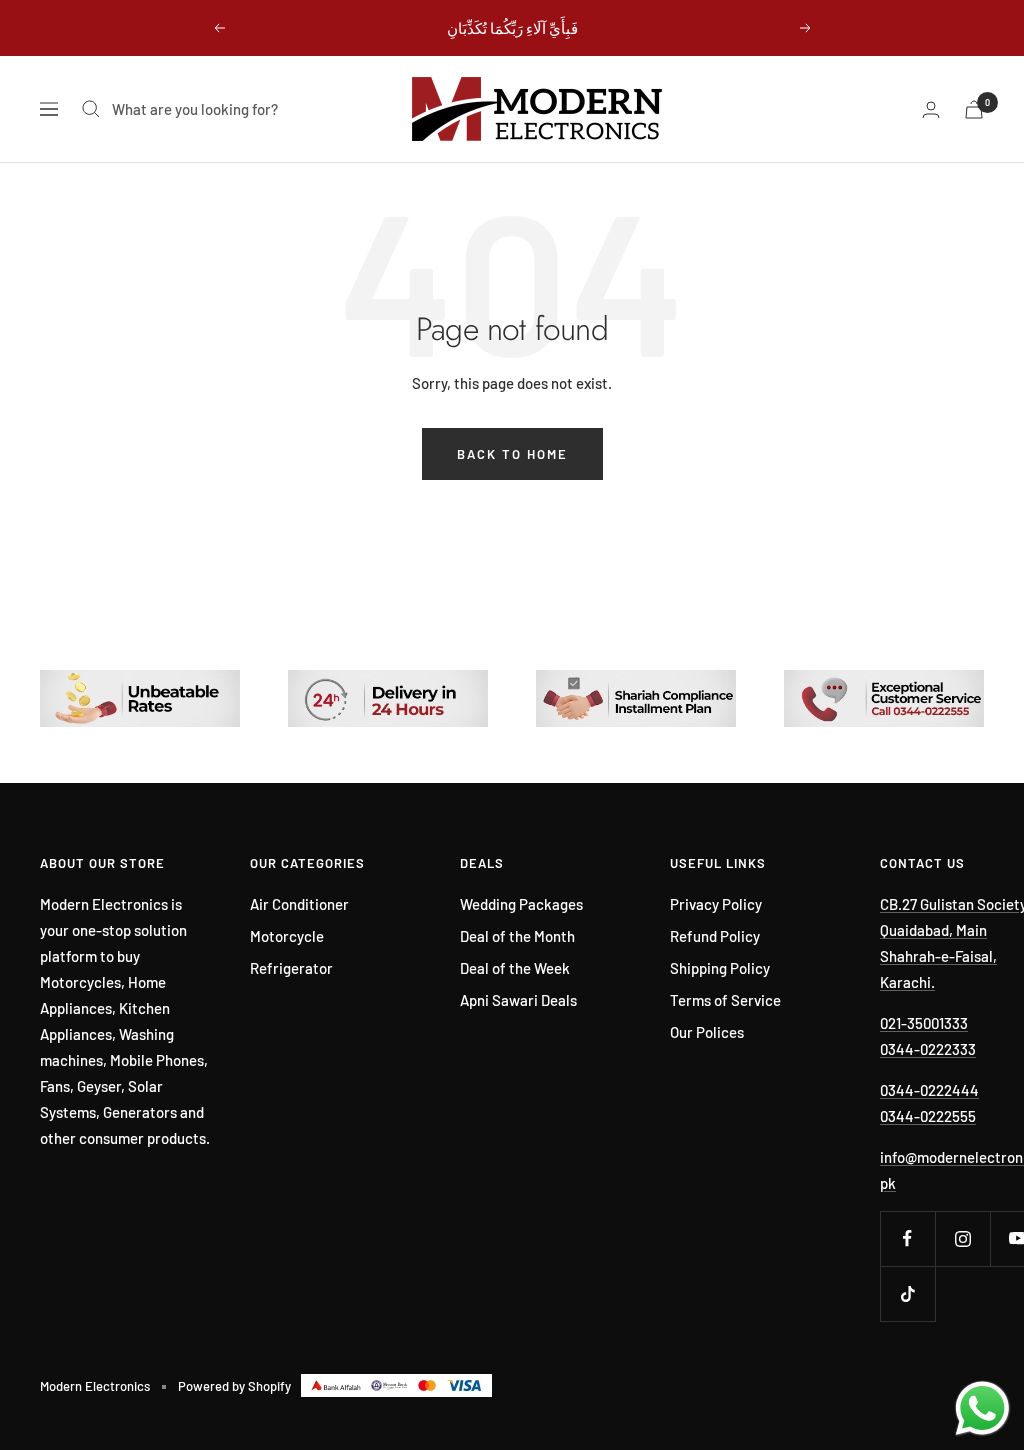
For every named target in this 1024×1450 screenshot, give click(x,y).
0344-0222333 (928, 1049)
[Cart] (974, 109)
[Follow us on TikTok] (907, 1293)
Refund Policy (715, 936)
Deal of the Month (517, 936)
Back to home (512, 454)
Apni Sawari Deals (518, 1000)
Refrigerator (291, 968)
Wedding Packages (521, 904)
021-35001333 (924, 1023)
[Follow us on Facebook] (907, 1238)
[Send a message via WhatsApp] (982, 1408)
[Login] (931, 109)
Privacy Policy (716, 904)
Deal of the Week (515, 968)
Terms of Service (725, 1000)
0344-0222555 (928, 1116)
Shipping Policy (720, 968)
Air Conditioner (299, 904)
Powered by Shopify (234, 1386)
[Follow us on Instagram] (962, 1238)
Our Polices (707, 1032)
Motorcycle (287, 936)
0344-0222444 (929, 1090)
